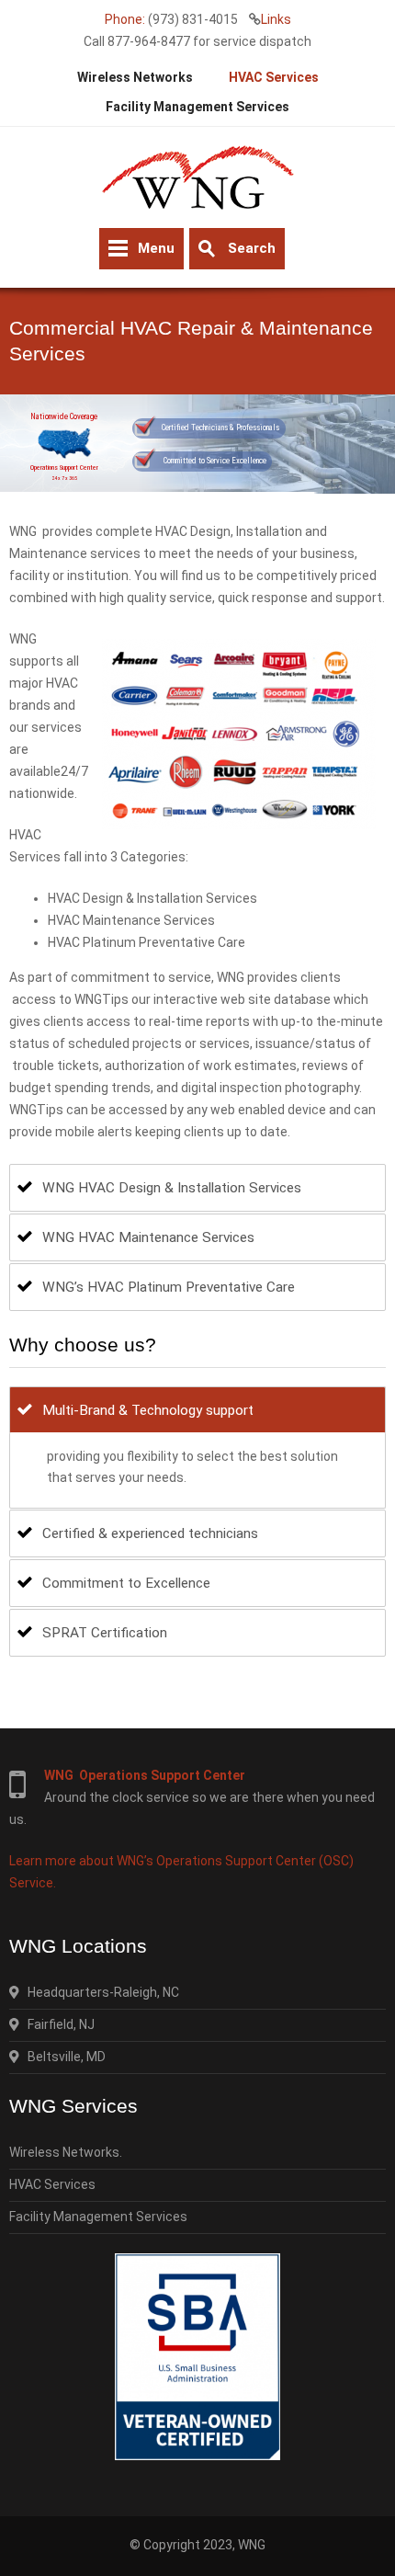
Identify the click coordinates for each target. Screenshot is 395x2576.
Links (276, 19)
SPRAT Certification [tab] (105, 1633)
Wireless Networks (135, 77)
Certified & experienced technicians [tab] (150, 1533)
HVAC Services (274, 77)
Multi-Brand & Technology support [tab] (148, 1410)
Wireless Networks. (66, 2152)
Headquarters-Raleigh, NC (99, 1992)
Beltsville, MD (62, 2057)
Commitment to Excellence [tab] (126, 1583)
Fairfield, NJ (57, 2024)
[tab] (197, 1188)
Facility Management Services (197, 107)
